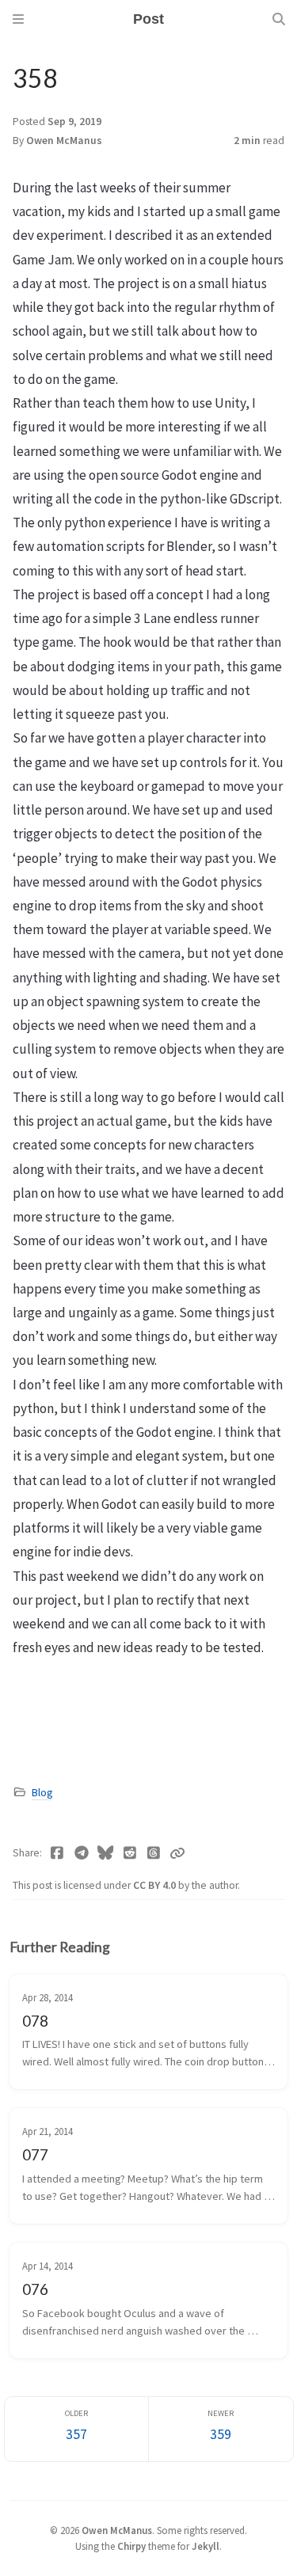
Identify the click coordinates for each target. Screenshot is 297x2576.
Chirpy (131, 2546)
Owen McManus (64, 141)
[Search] (279, 19)
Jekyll (206, 2546)
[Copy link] (177, 1853)
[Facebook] (57, 1853)
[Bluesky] (106, 1853)
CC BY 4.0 (156, 1885)
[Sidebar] (18, 19)
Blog (42, 1793)
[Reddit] (130, 1853)
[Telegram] (82, 1853)
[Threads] (154, 1853)
